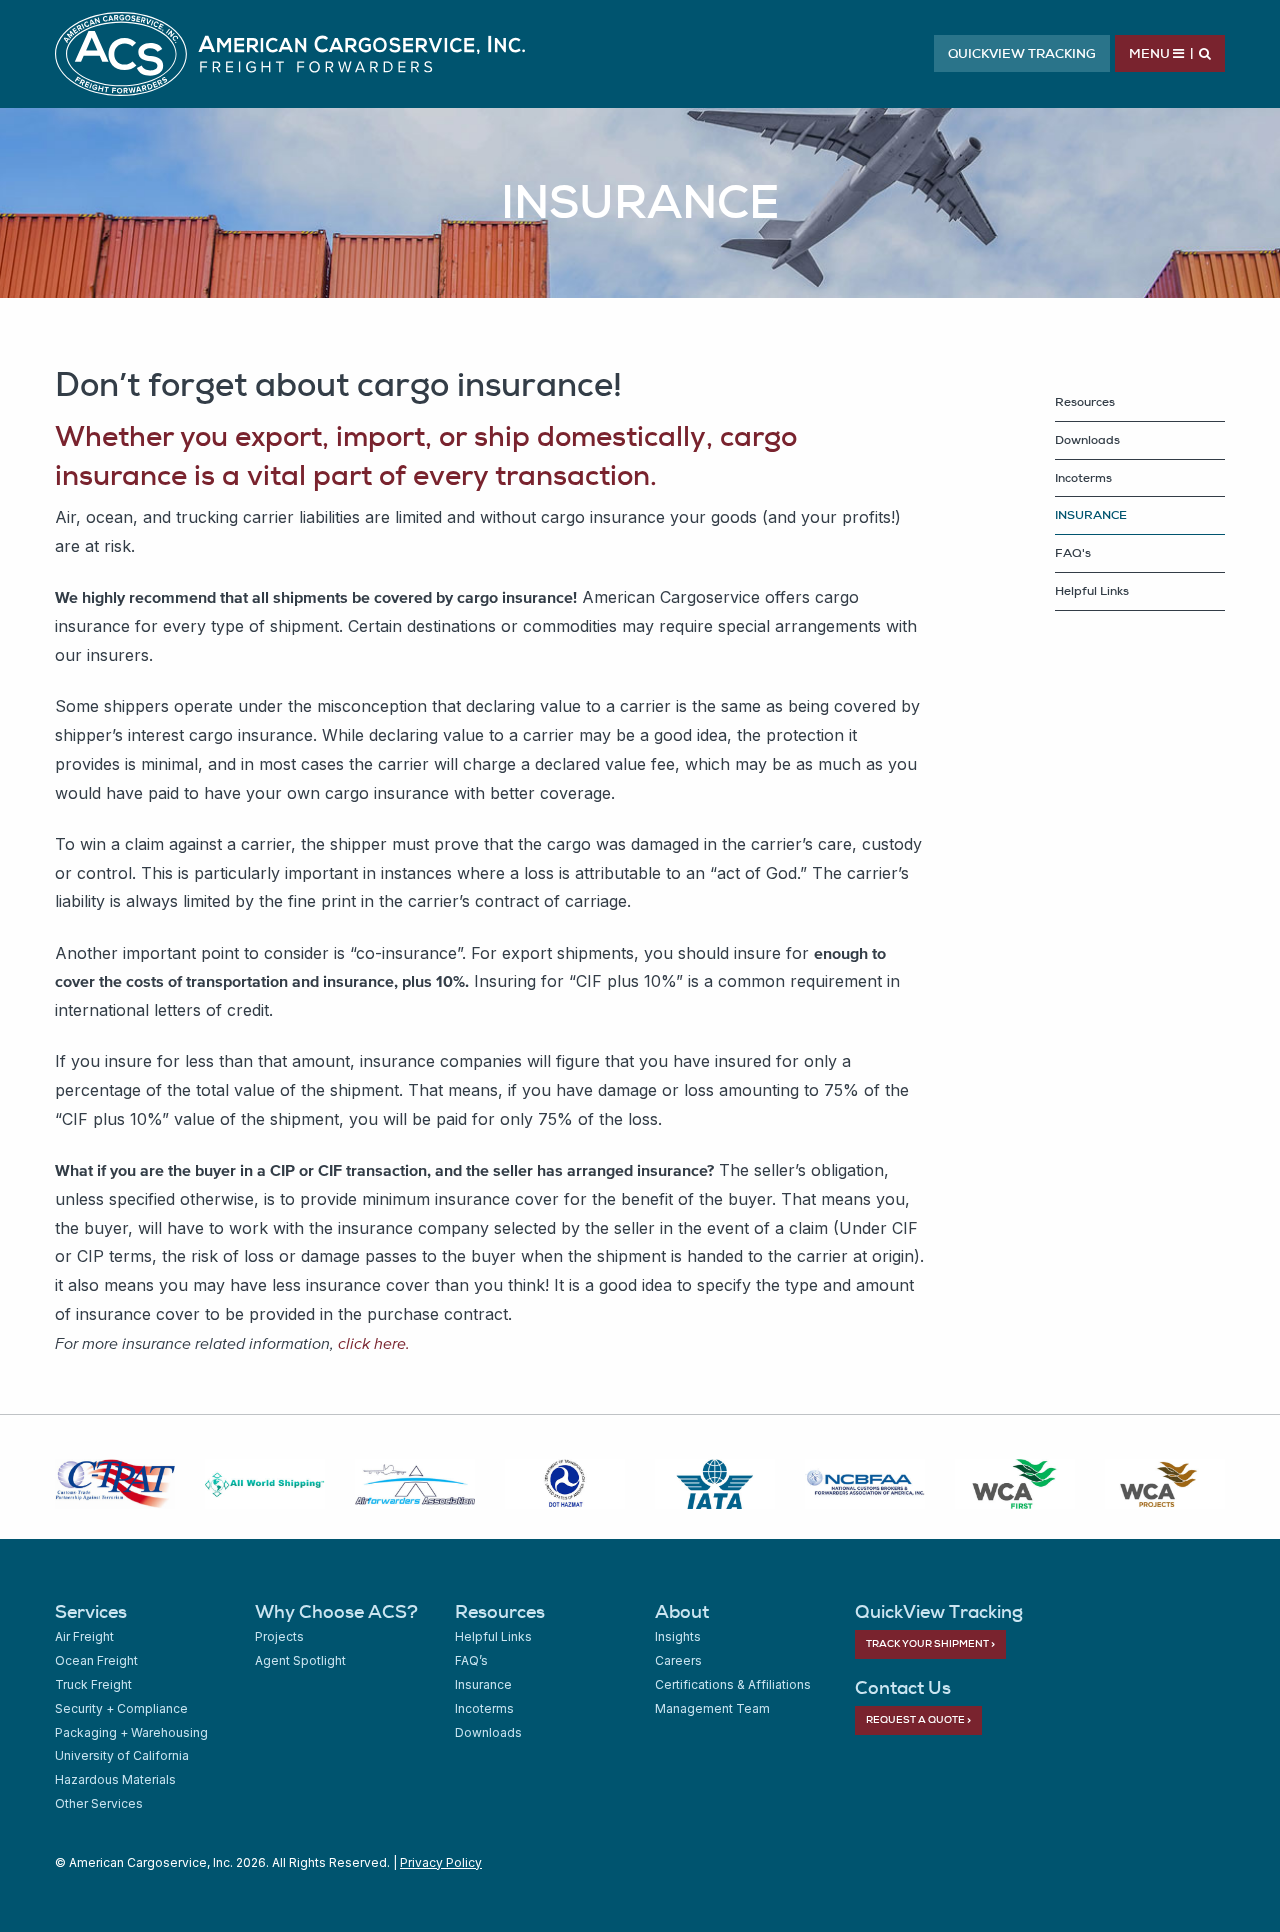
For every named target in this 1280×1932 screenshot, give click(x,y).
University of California (122, 1755)
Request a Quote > (918, 1719)
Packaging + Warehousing (131, 1732)
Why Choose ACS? (336, 1611)
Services (91, 1611)
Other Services (99, 1803)
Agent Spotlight (300, 1660)
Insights (678, 1636)
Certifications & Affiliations (733, 1684)
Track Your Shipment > (930, 1643)
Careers (678, 1660)
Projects (279, 1636)
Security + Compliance (121, 1708)
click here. (374, 1343)
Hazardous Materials (115, 1779)
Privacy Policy (441, 1862)
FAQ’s (471, 1660)
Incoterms (1083, 478)
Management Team (712, 1708)
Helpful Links (1092, 591)
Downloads (1087, 440)
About (682, 1611)
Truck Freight (93, 1684)
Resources (500, 1611)
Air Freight (84, 1636)
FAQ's (1073, 553)
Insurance (483, 1684)
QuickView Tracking (1022, 53)
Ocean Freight (96, 1660)
